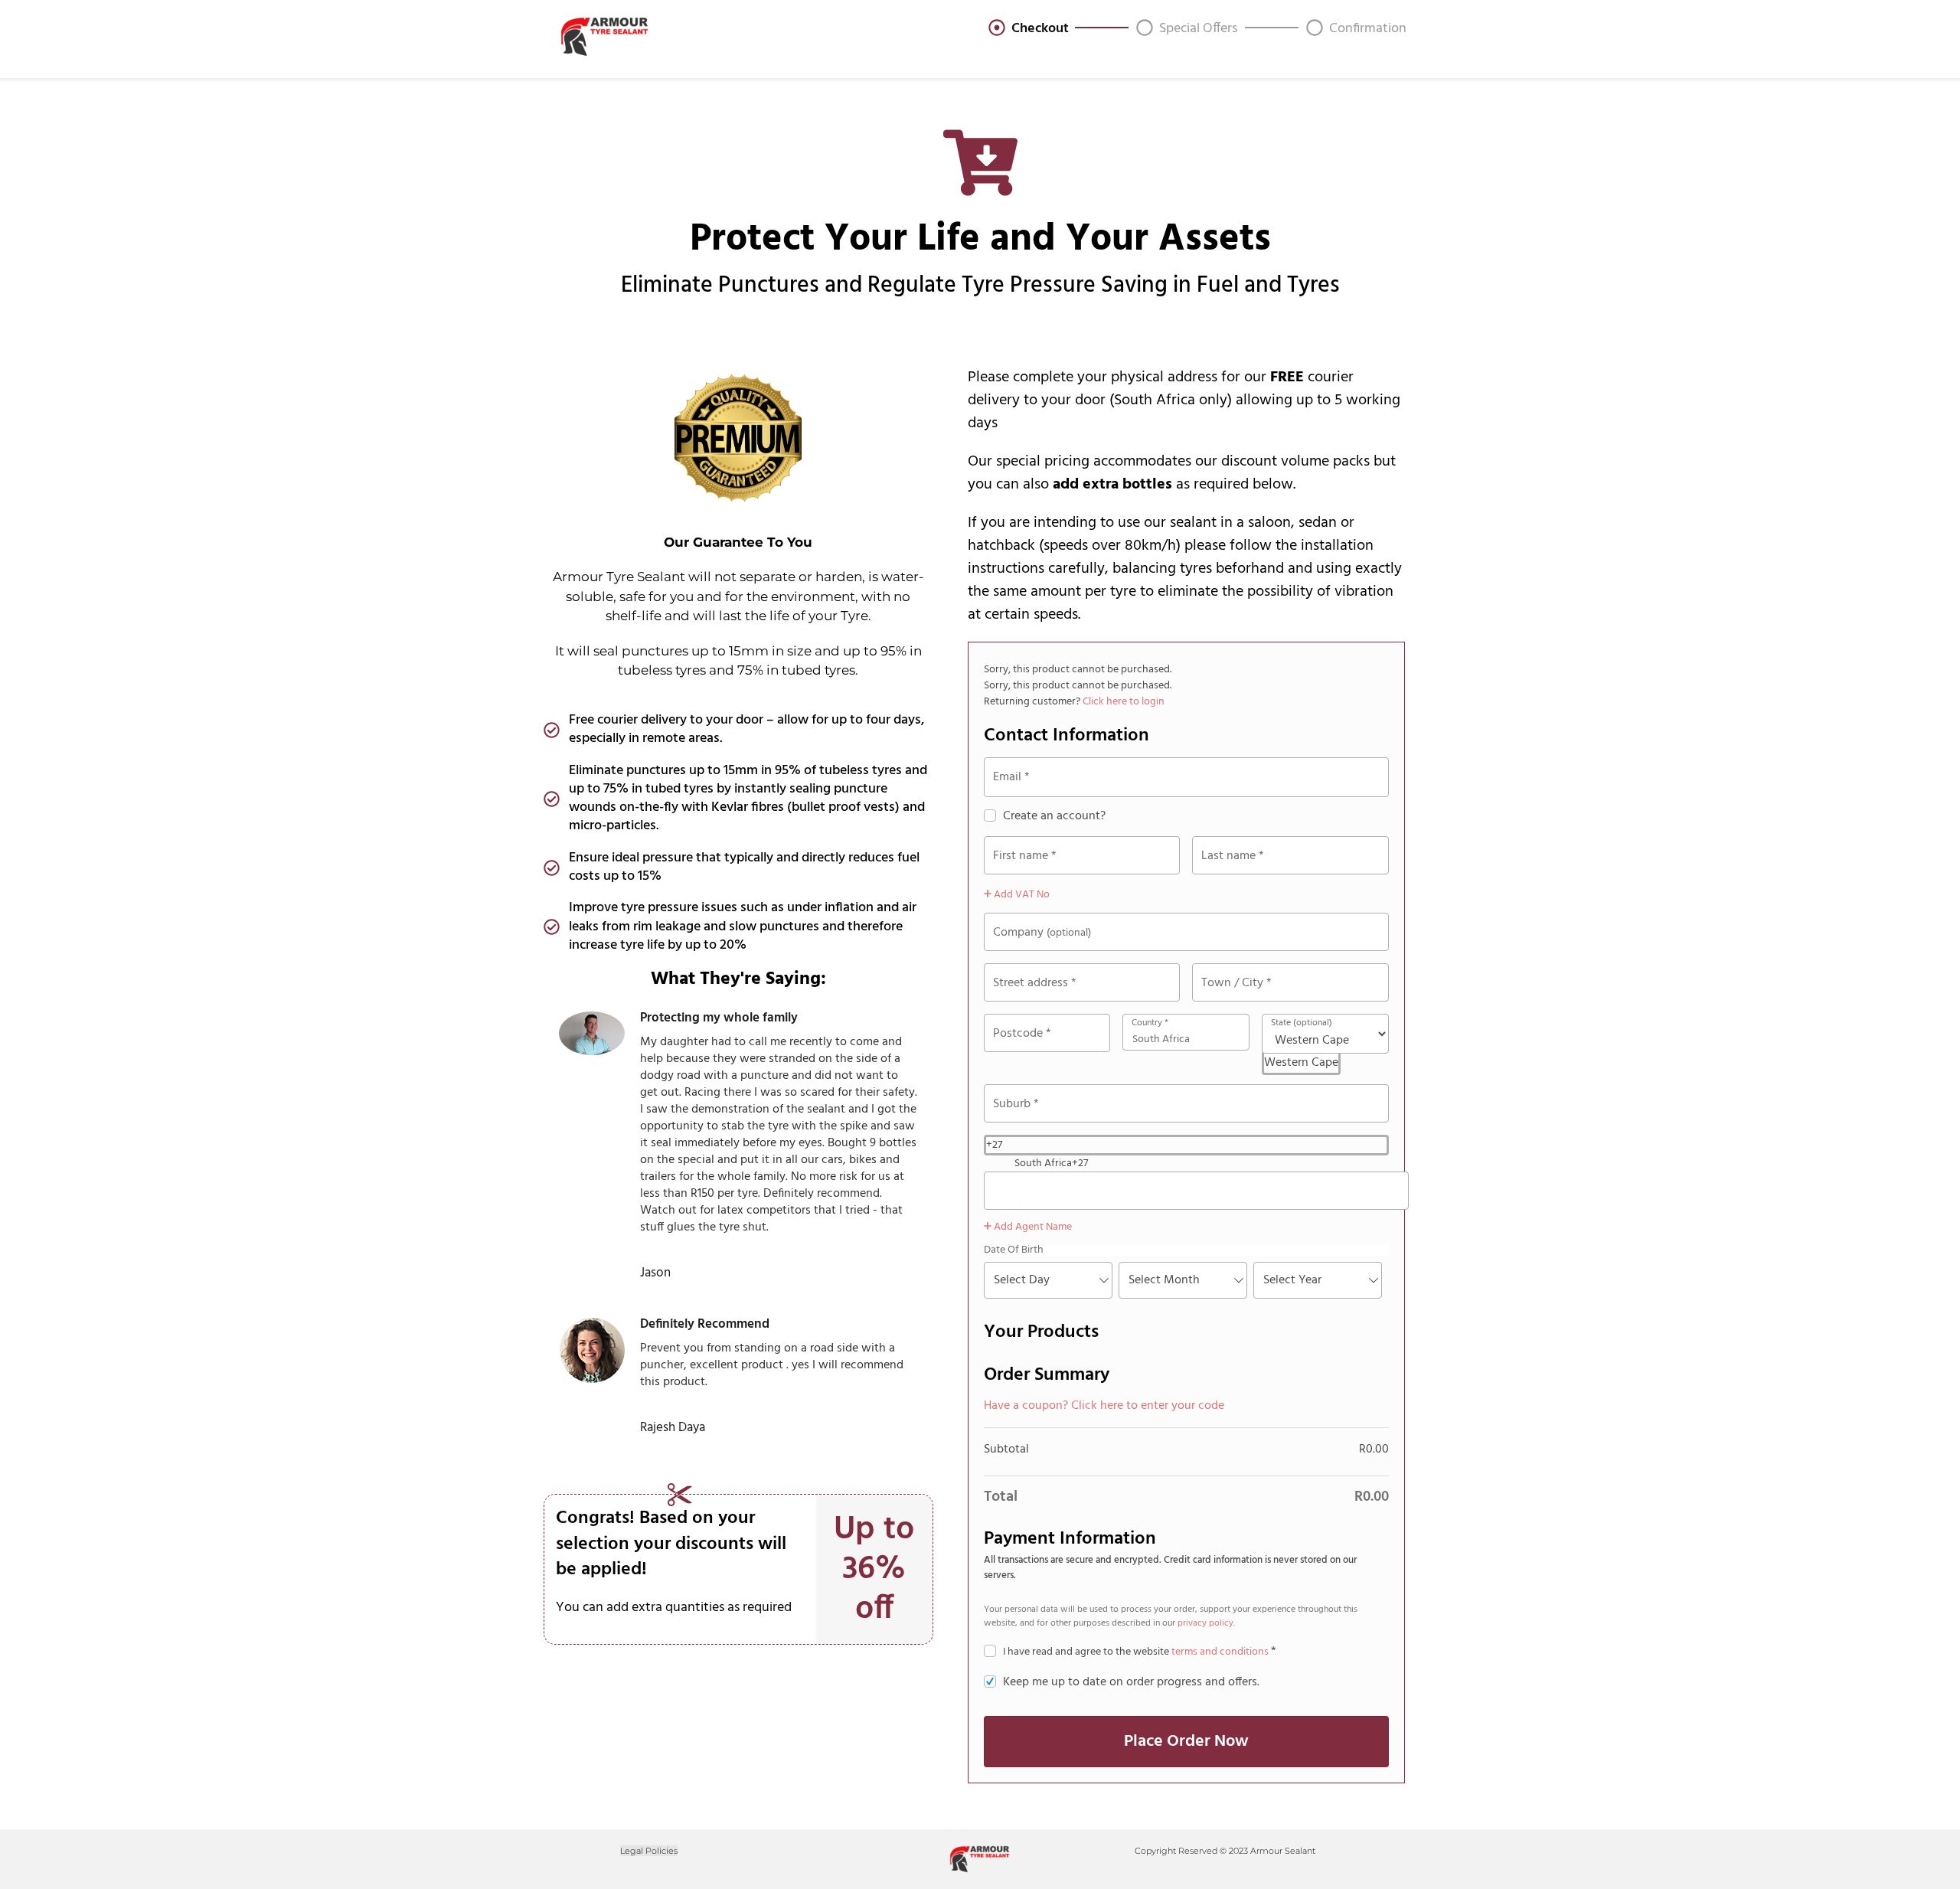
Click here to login (1124, 702)
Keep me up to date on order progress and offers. (1131, 1682)
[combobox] (1301, 1063)
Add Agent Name (1032, 1227)
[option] (1202, 1163)
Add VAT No (1021, 895)
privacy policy (1205, 1623)
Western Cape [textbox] (1301, 1063)
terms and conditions (1220, 1652)
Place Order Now (1186, 1742)
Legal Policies (649, 1851)
